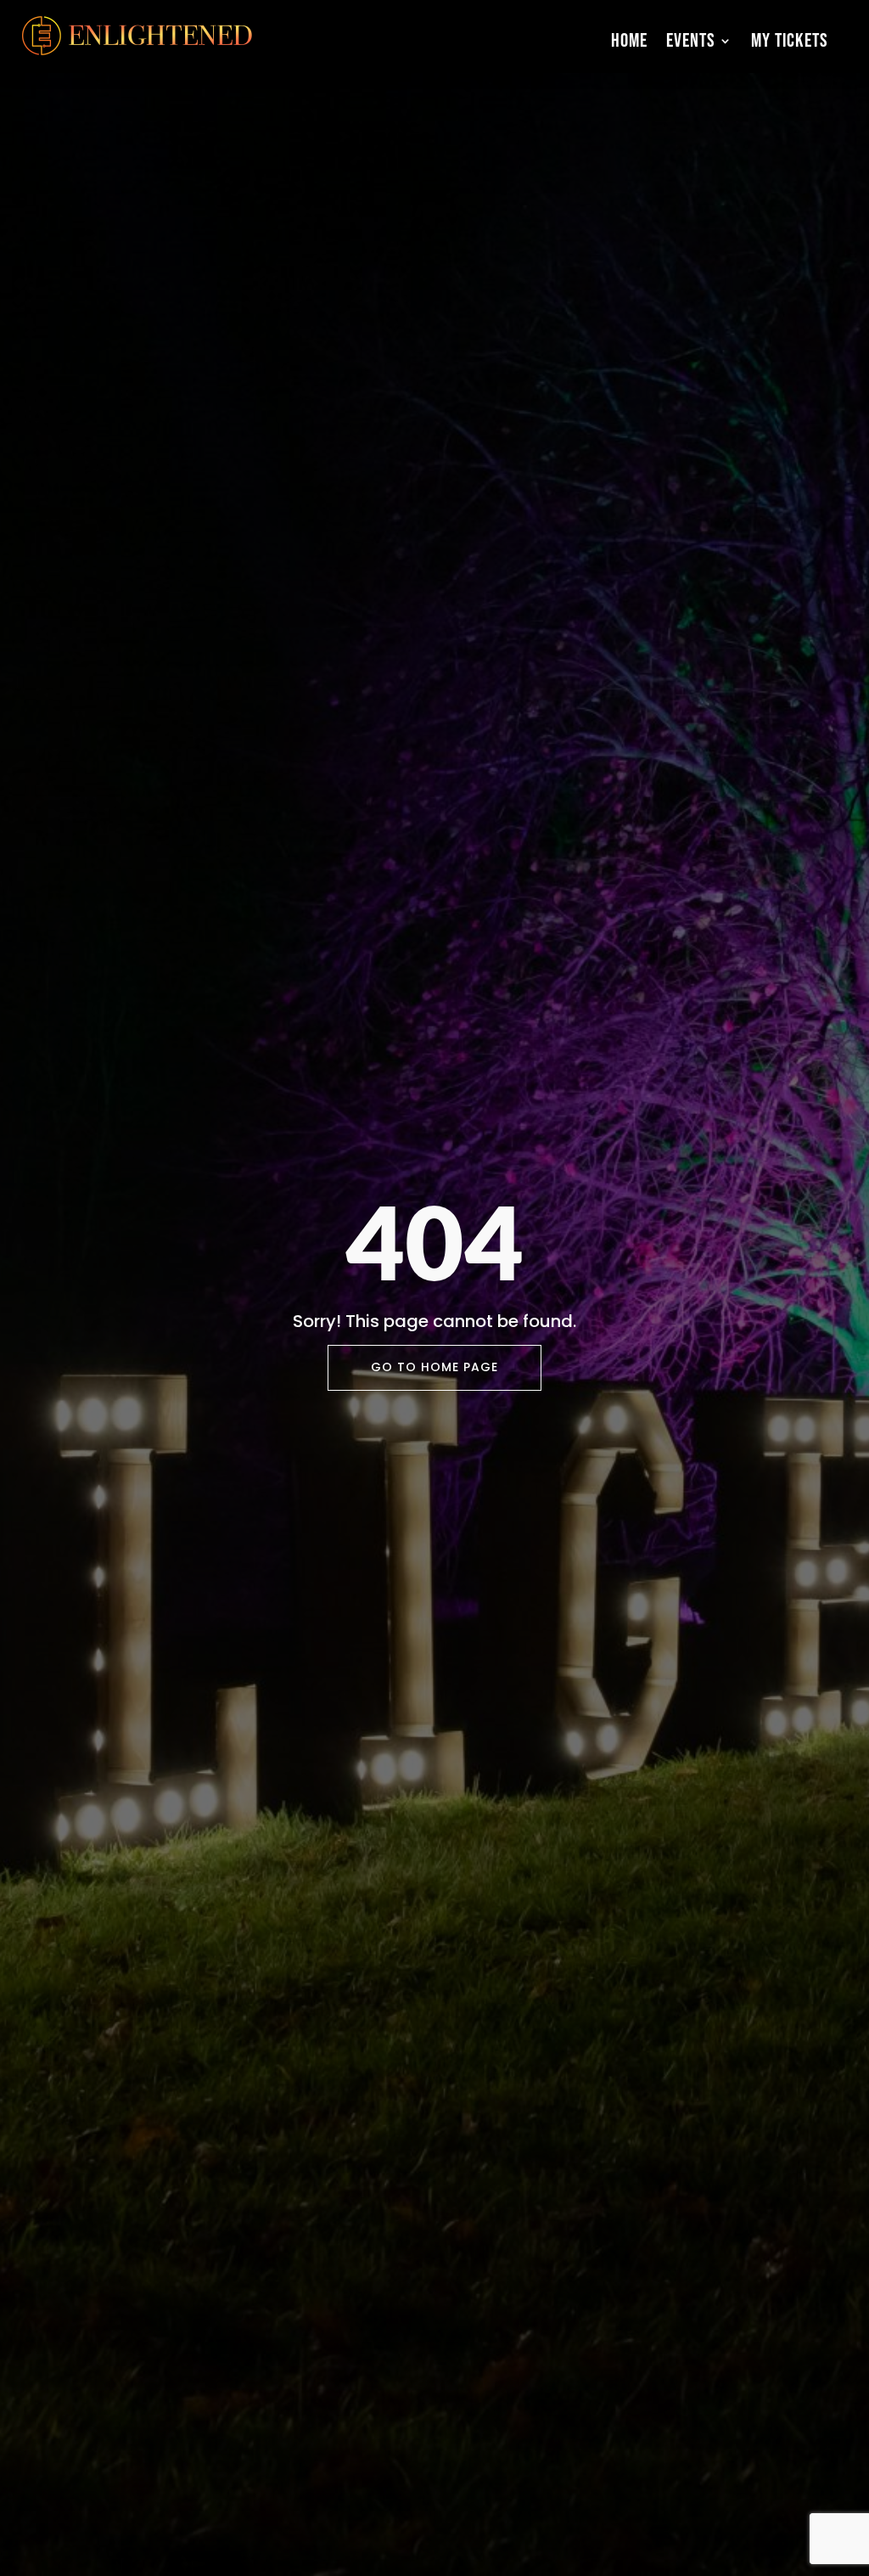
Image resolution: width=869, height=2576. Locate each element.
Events (691, 41)
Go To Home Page (434, 1367)
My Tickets (790, 41)
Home (629, 41)
